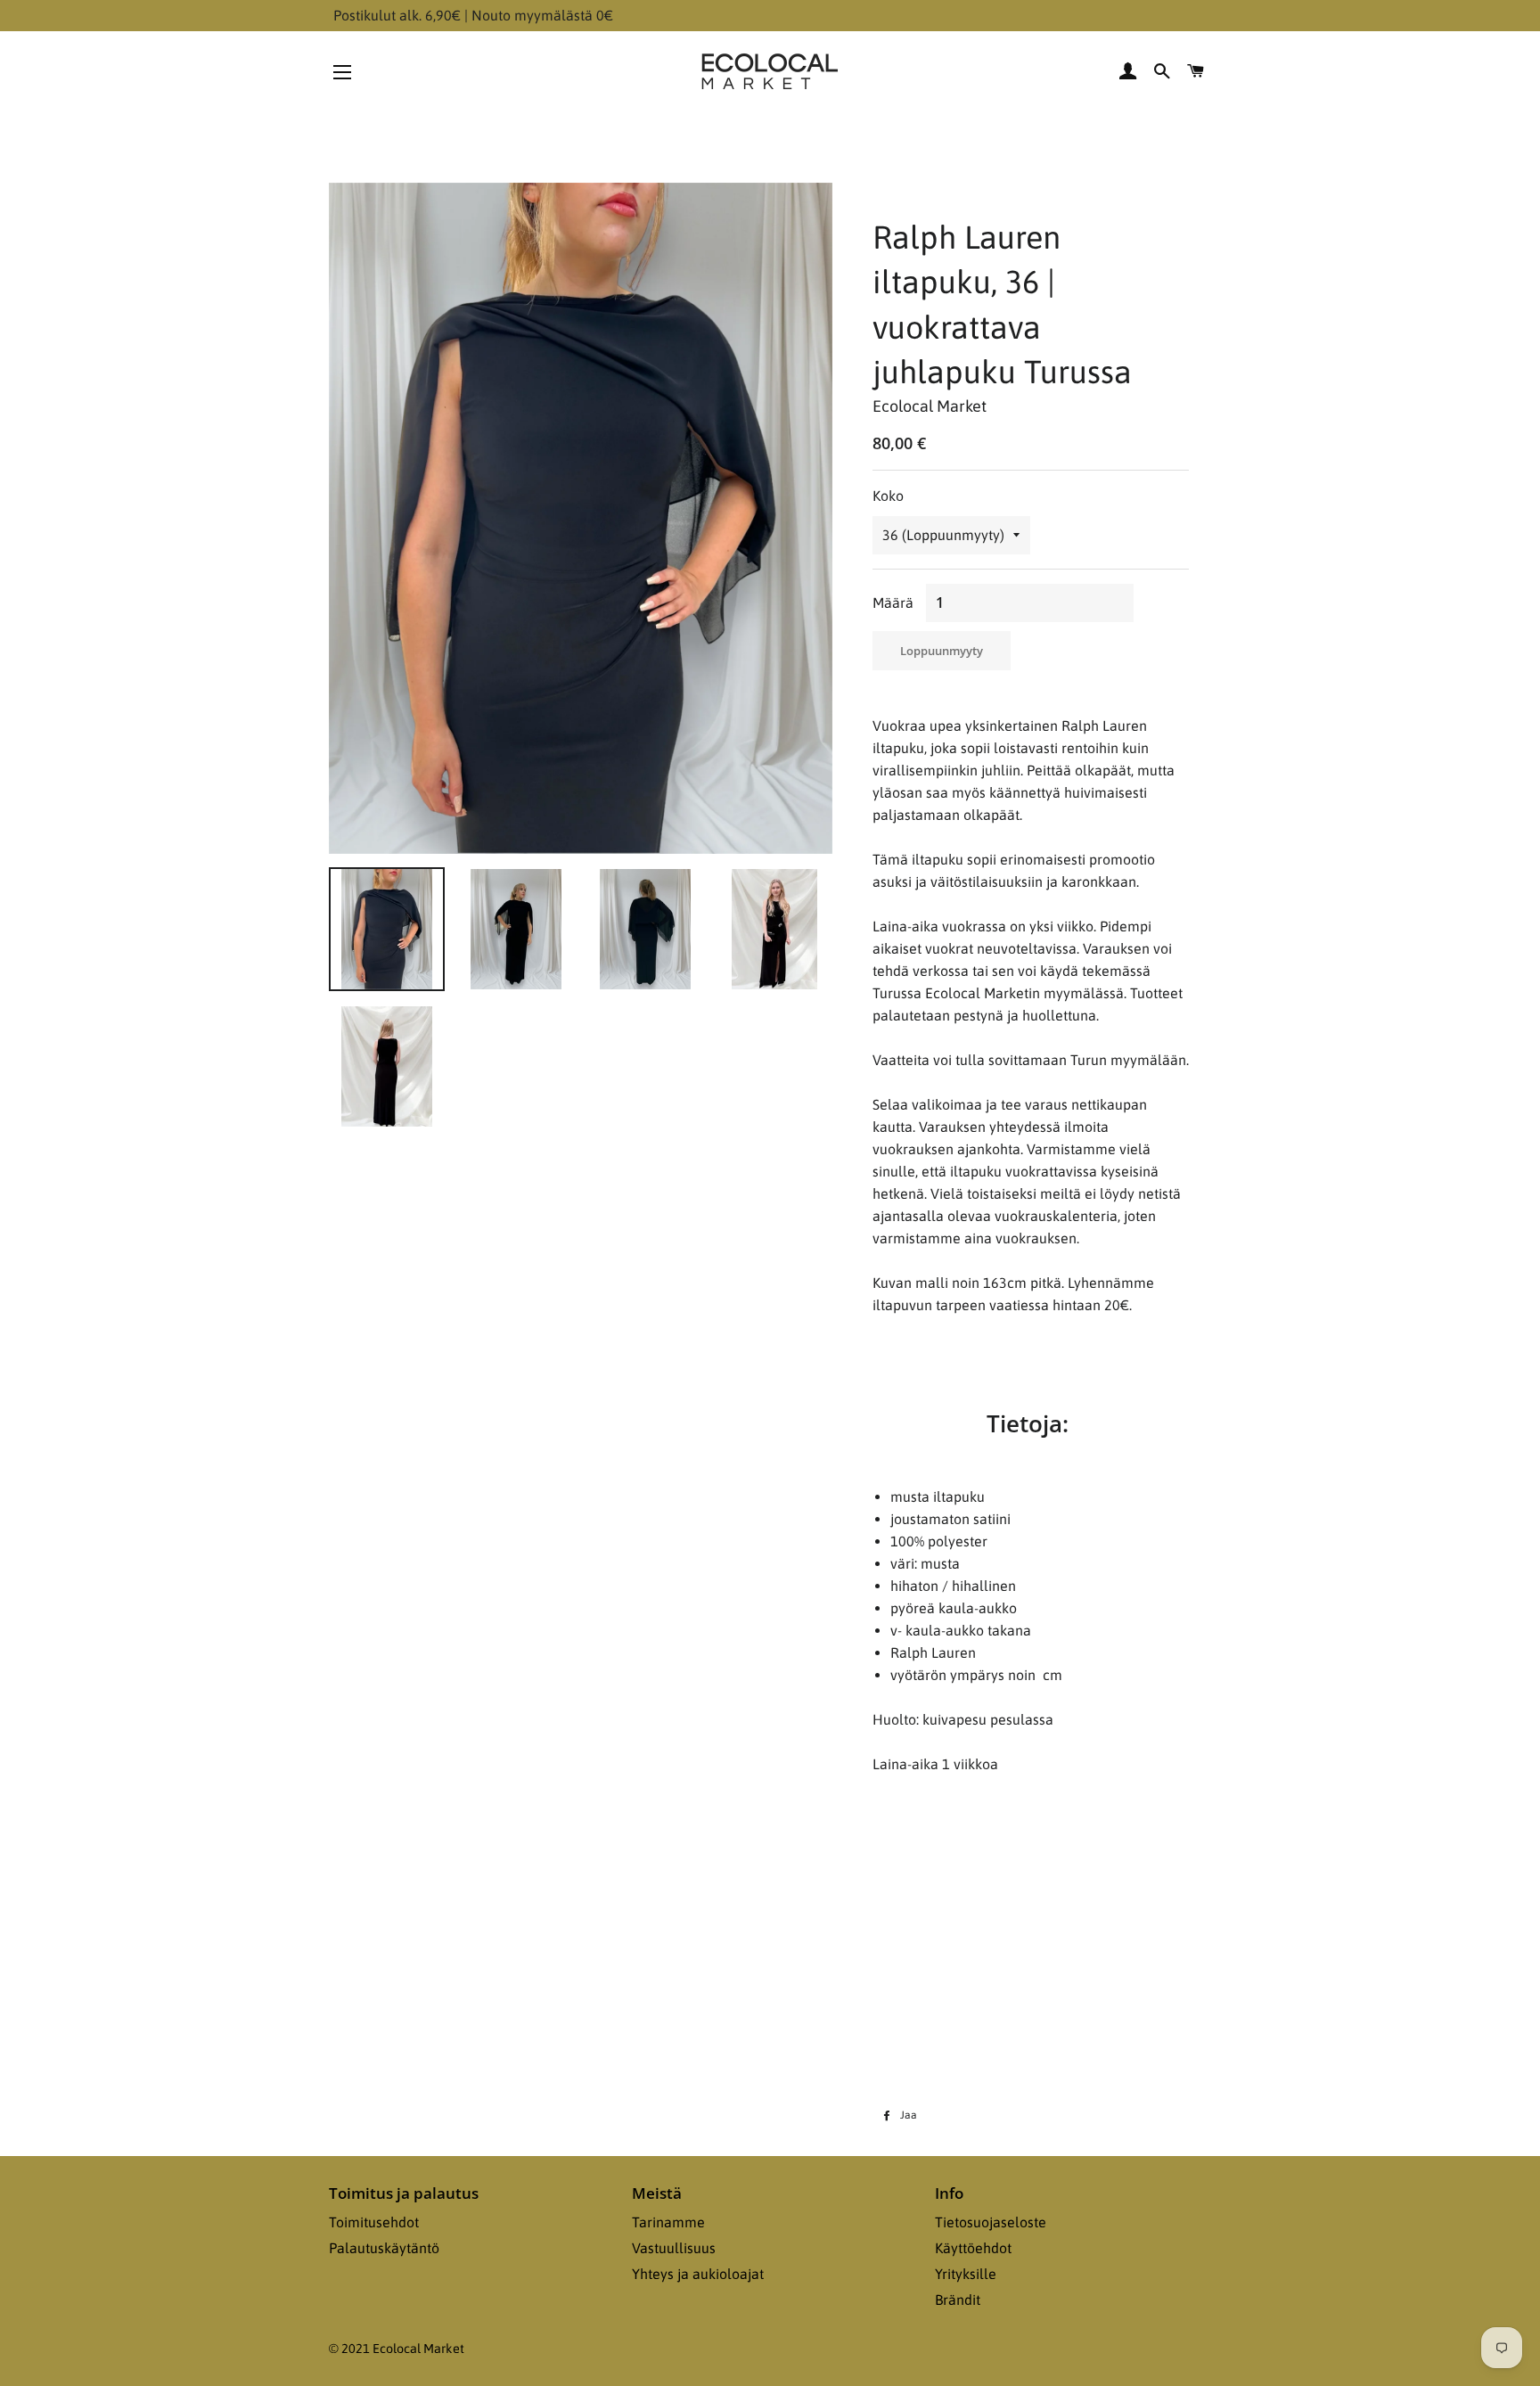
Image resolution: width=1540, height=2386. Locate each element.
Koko (888, 496)
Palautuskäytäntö (384, 2248)
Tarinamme (668, 2222)
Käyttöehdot (973, 2248)
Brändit (958, 2300)
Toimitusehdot (374, 2222)
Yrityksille (966, 2274)
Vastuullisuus (674, 2248)
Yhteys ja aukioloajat (698, 2274)
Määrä (893, 603)
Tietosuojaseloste (991, 2222)
